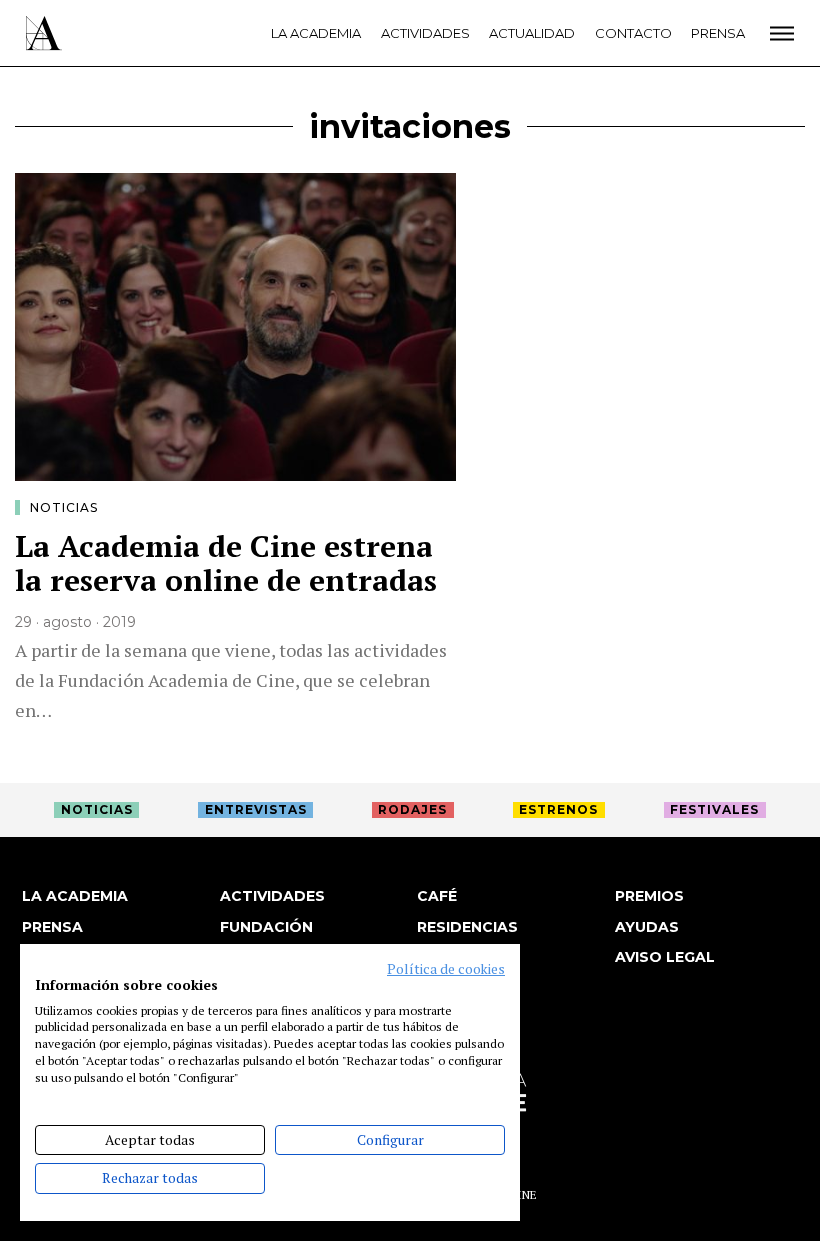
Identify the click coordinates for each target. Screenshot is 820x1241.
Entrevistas (256, 809)
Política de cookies (446, 969)
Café (437, 896)
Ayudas (647, 927)
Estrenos (558, 809)
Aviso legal (665, 957)
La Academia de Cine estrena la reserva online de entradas (226, 563)
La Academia (316, 33)
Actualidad (532, 33)
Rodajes (412, 809)
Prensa (718, 33)
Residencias (467, 927)
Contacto (633, 33)
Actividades (425, 33)
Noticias (64, 507)
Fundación (266, 927)
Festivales (714, 809)
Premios (649, 896)
